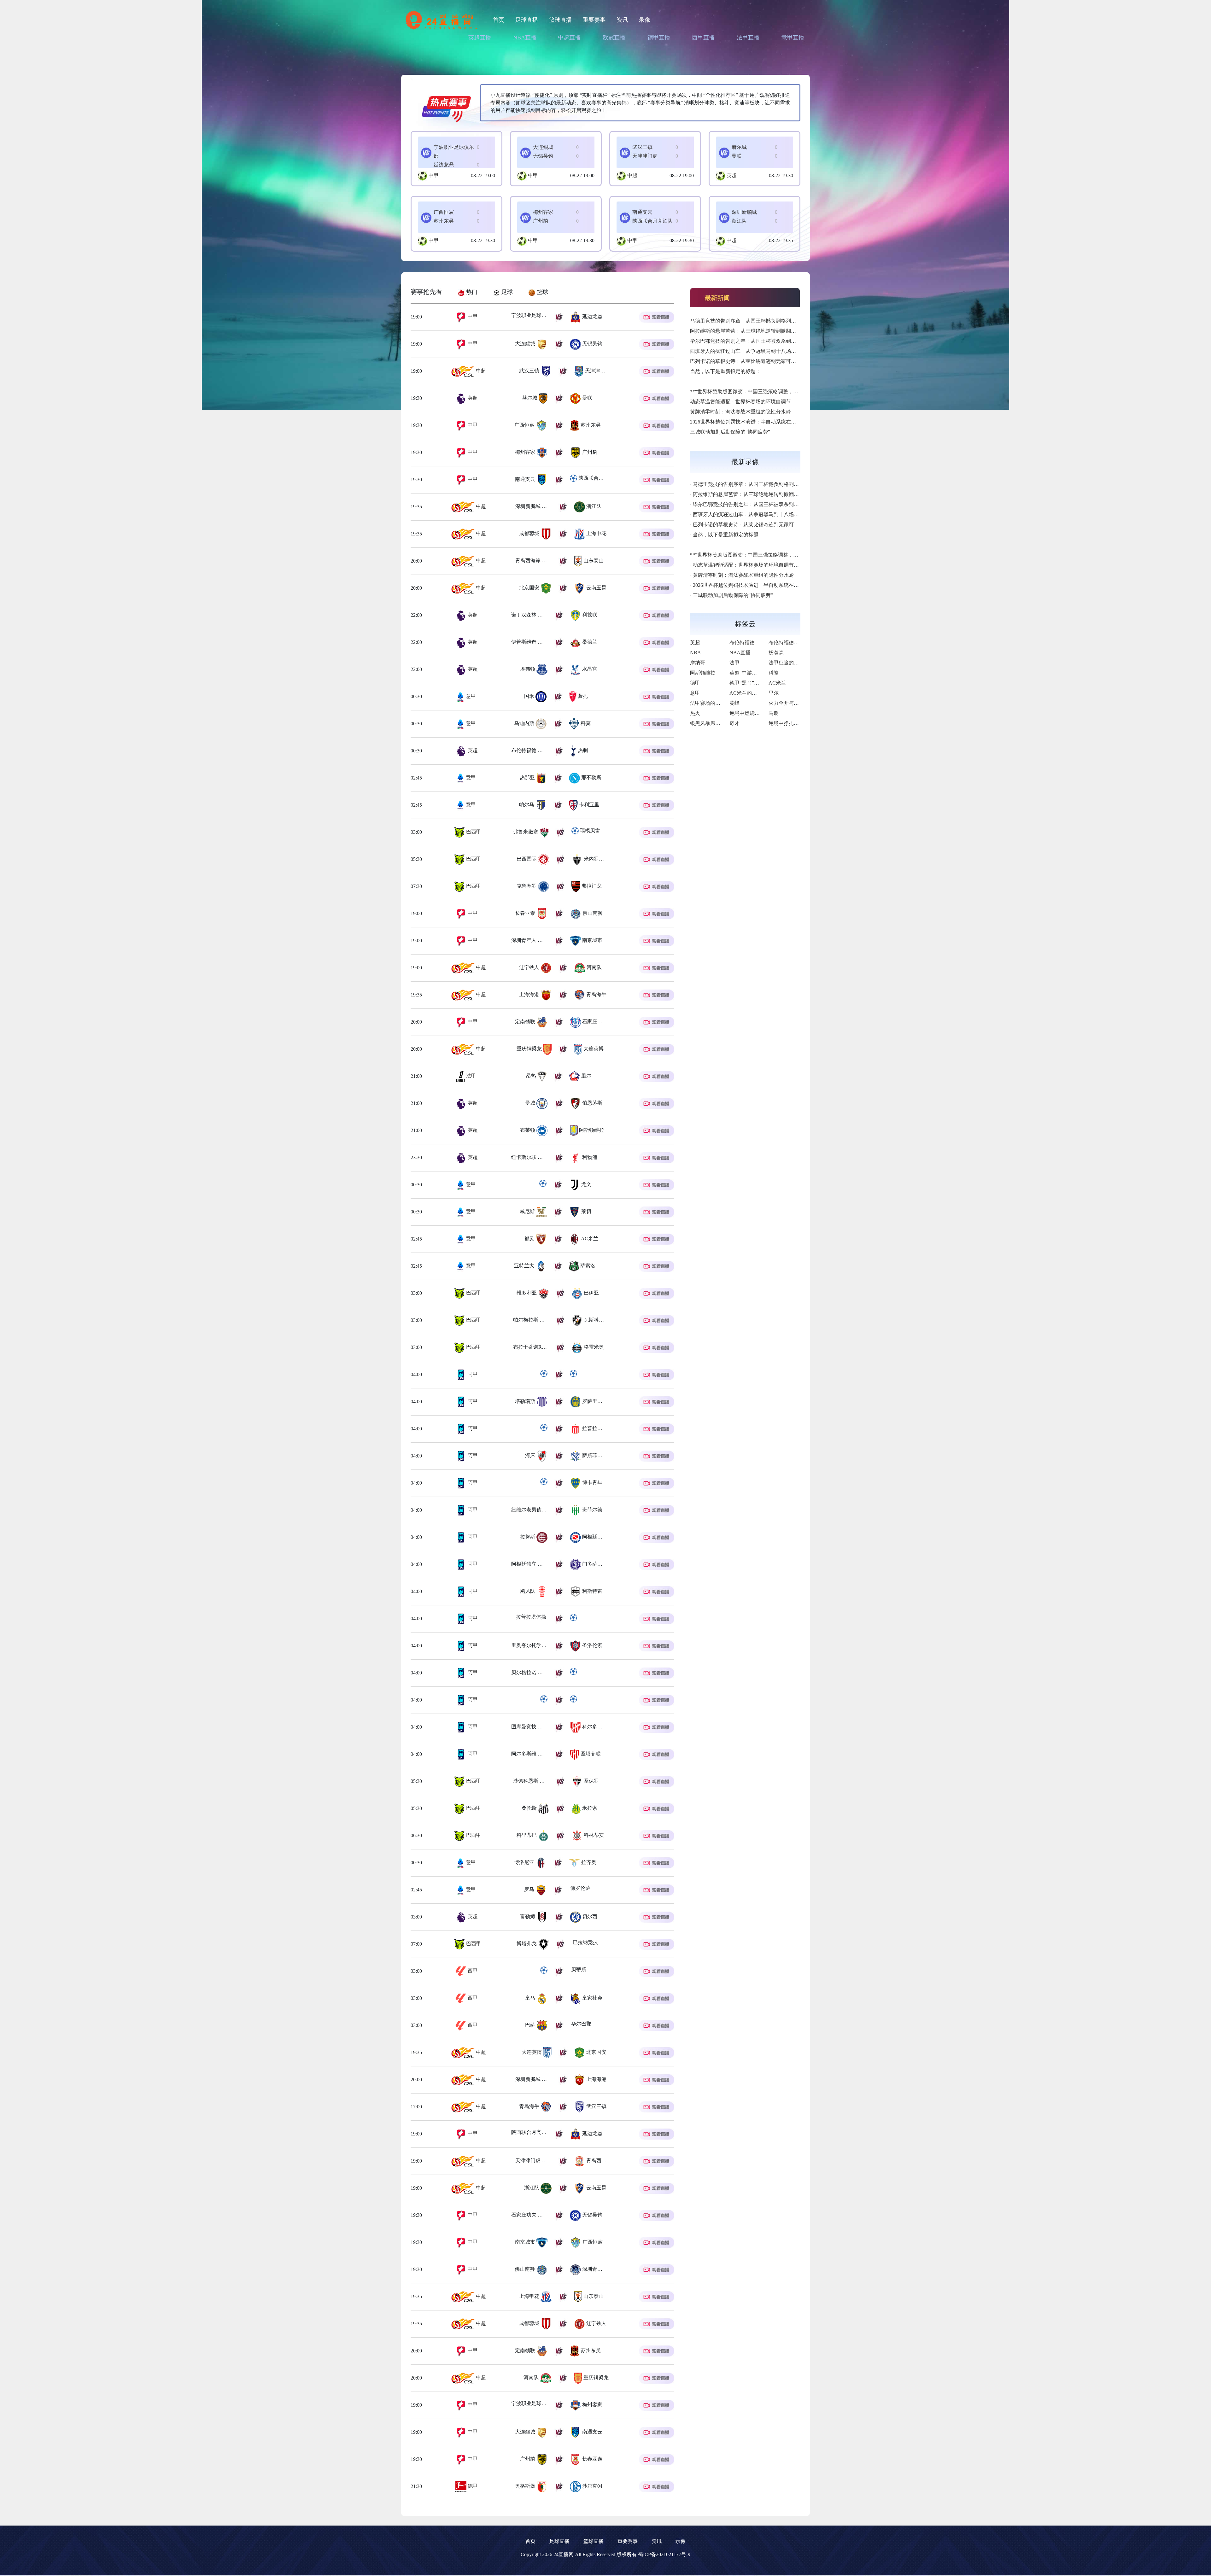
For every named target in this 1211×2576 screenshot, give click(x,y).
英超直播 (480, 38)
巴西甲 (473, 832)
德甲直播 (659, 38)
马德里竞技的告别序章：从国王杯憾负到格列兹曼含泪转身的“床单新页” (770, 321)
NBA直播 (525, 38)
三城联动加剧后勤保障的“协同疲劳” (730, 432)
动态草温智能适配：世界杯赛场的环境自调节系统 (746, 402)
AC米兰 (777, 683)
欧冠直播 (614, 38)
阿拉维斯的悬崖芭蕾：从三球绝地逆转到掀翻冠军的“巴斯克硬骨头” (765, 331)
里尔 (774, 693)
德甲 (472, 2486)
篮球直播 (560, 20)
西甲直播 (703, 38)
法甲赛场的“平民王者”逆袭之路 (725, 703)
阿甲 (472, 1374)
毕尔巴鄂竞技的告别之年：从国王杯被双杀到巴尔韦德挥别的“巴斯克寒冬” (773, 341)
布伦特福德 (742, 643)
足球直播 (527, 20)
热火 (695, 713)
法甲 (471, 1076)
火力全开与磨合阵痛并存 (796, 703)
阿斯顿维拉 (703, 673)
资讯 (622, 20)
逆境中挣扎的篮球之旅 (794, 723)
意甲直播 (793, 38)
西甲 (472, 1971)
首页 (499, 20)
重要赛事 (594, 20)
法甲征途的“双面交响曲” (796, 663)
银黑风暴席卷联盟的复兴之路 (723, 723)
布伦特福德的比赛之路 (794, 643)
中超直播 (569, 38)
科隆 (774, 673)
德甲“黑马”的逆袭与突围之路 (762, 683)
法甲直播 (748, 38)
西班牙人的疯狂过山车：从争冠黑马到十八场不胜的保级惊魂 (758, 351)
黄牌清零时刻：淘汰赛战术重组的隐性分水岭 (740, 412)
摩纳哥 (698, 663)
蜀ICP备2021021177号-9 (664, 2554)
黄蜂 (734, 703)
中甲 (434, 175)
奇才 (734, 723)
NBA (696, 653)
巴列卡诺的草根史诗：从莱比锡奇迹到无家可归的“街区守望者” (760, 361)
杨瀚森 (776, 653)
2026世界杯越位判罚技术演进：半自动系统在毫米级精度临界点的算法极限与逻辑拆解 (786, 422)
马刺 (774, 713)
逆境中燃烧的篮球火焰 (755, 713)
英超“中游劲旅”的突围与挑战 (762, 673)
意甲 (470, 696)
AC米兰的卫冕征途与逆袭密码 (763, 693)
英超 (732, 175)
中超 (632, 175)
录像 (645, 20)
